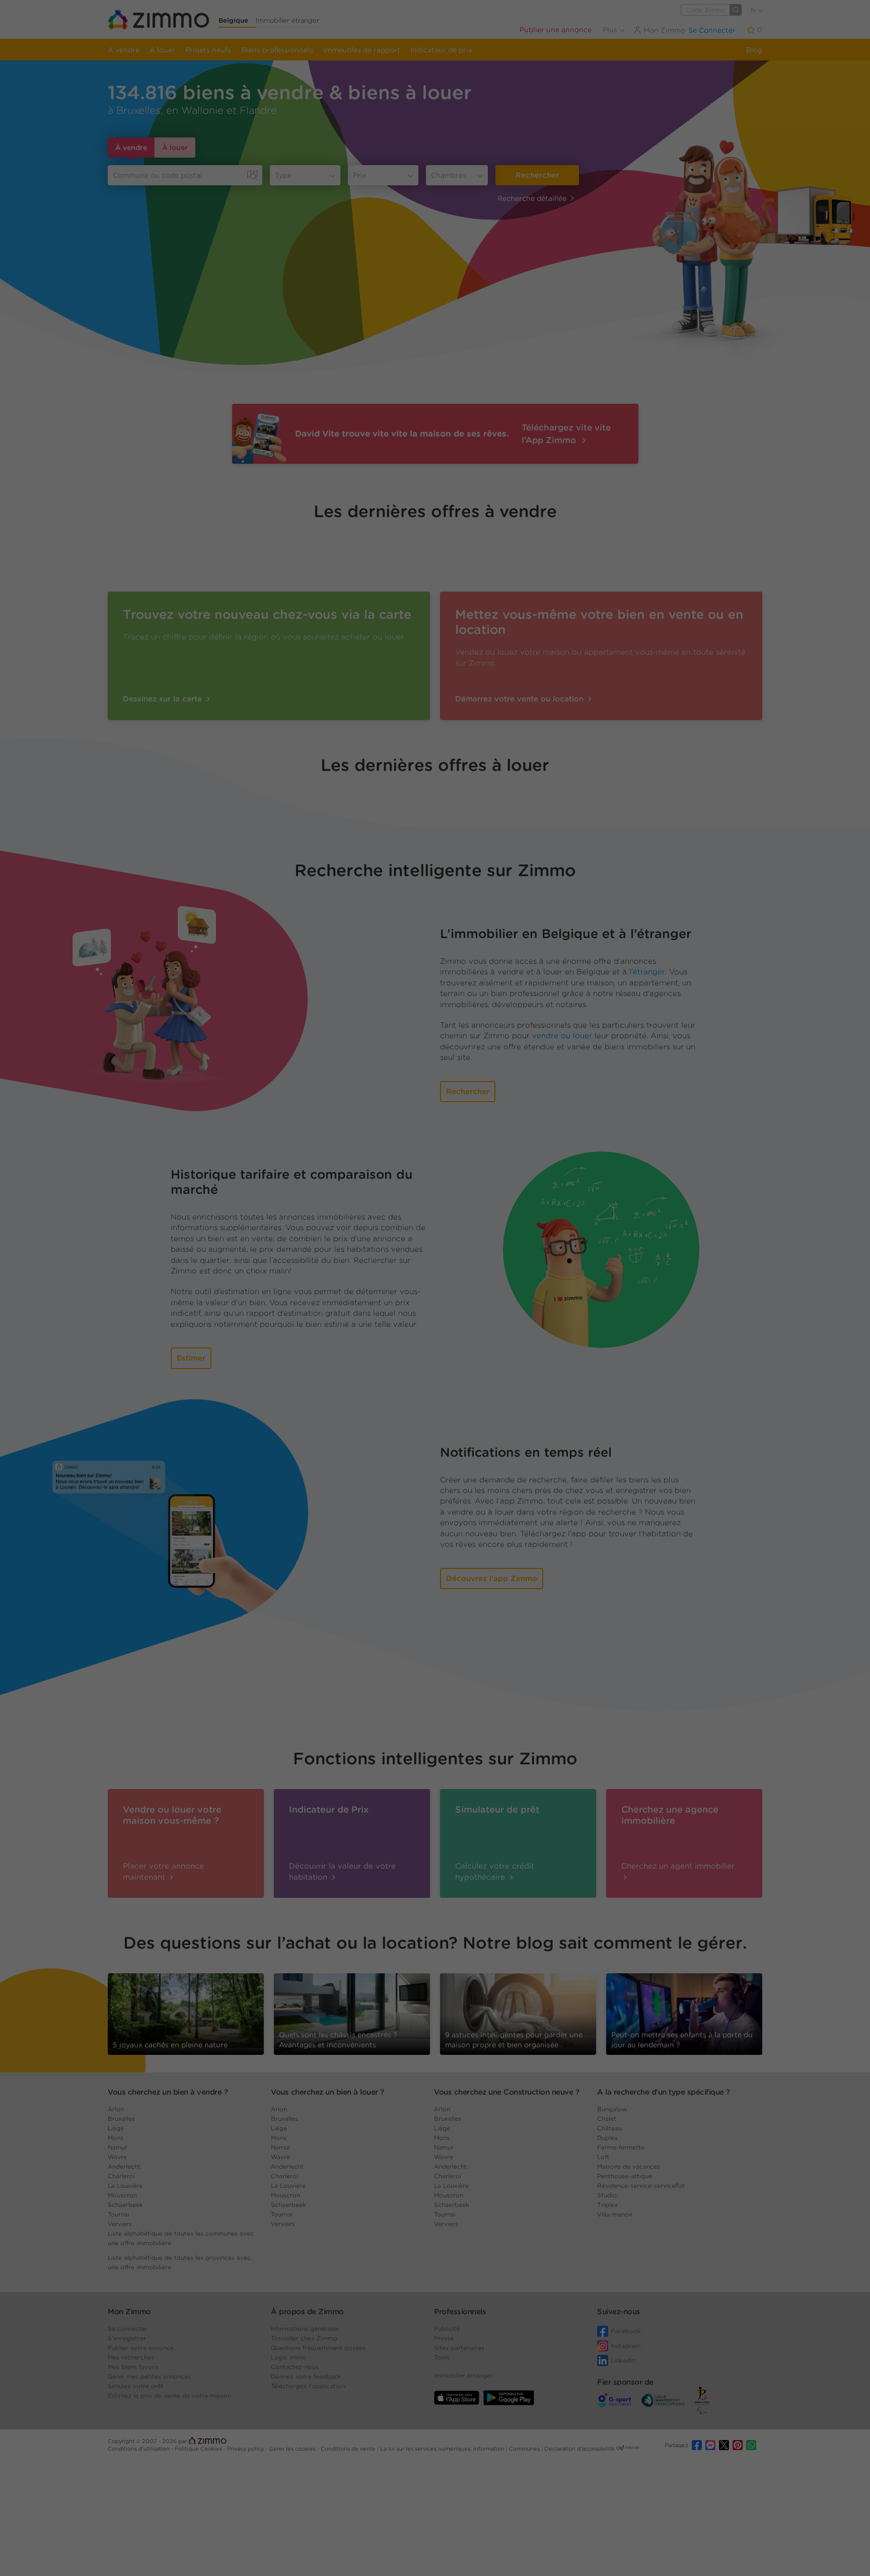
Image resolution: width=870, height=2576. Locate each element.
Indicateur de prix (441, 50)
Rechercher (537, 175)
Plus (611, 30)
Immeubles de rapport (362, 50)
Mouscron (122, 2195)
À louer (175, 148)
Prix (360, 175)
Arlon (116, 2109)
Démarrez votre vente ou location (521, 699)
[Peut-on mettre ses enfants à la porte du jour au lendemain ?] (684, 2013)
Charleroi (121, 2176)
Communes (525, 2449)
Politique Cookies (199, 2449)
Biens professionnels (277, 50)
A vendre (124, 50)
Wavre (117, 2157)
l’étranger (647, 972)
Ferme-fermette (621, 2147)
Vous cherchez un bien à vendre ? (168, 2092)
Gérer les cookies (293, 2449)
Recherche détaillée (532, 198)
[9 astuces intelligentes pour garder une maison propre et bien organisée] (518, 2010)
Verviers (120, 2224)
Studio (607, 2195)
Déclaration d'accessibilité (579, 2449)
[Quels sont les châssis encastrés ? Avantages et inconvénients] (352, 2013)
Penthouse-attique (625, 2176)
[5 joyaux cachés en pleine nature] (186, 2010)
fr (754, 10)
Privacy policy (246, 2449)
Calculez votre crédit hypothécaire (495, 1871)
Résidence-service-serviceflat (641, 2186)
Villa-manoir (615, 2214)
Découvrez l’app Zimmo (492, 1579)
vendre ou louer (562, 1036)
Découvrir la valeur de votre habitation (342, 1871)
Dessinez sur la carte (164, 699)
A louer (162, 50)
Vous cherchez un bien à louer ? (328, 2092)
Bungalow (612, 2109)
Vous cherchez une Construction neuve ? (506, 2092)
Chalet (607, 2119)
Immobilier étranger (287, 20)
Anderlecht (124, 2166)
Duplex (607, 2138)
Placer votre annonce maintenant (163, 1871)
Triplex (607, 2205)
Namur (118, 2147)
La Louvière (125, 2186)
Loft (603, 2157)
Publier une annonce (556, 30)
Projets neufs (208, 50)
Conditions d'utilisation (139, 2449)
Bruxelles (121, 2119)
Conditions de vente (349, 2449)
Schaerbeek (125, 2205)
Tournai (119, 2214)
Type (283, 175)
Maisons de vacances (629, 2166)
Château (609, 2128)
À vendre (131, 148)
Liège (116, 2128)
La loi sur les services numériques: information (443, 2449)
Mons (116, 2138)
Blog (754, 50)
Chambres (449, 175)
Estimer (191, 1358)
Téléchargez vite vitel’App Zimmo (566, 434)
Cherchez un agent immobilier (678, 1866)
